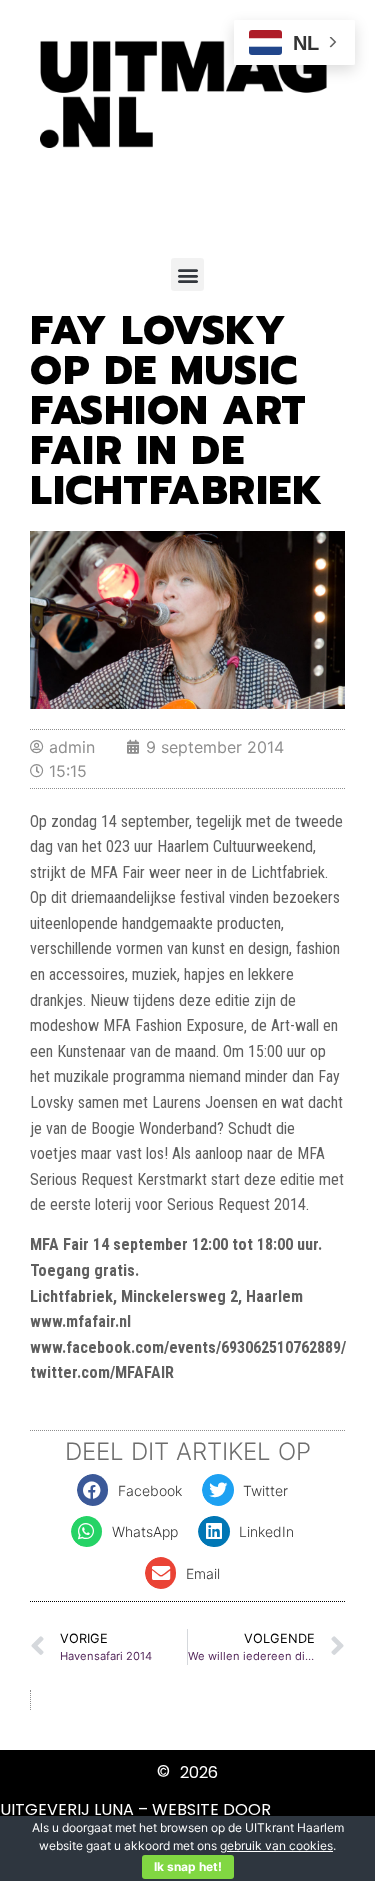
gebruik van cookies (276, 1845)
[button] (187, 274)
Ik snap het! (188, 1866)
